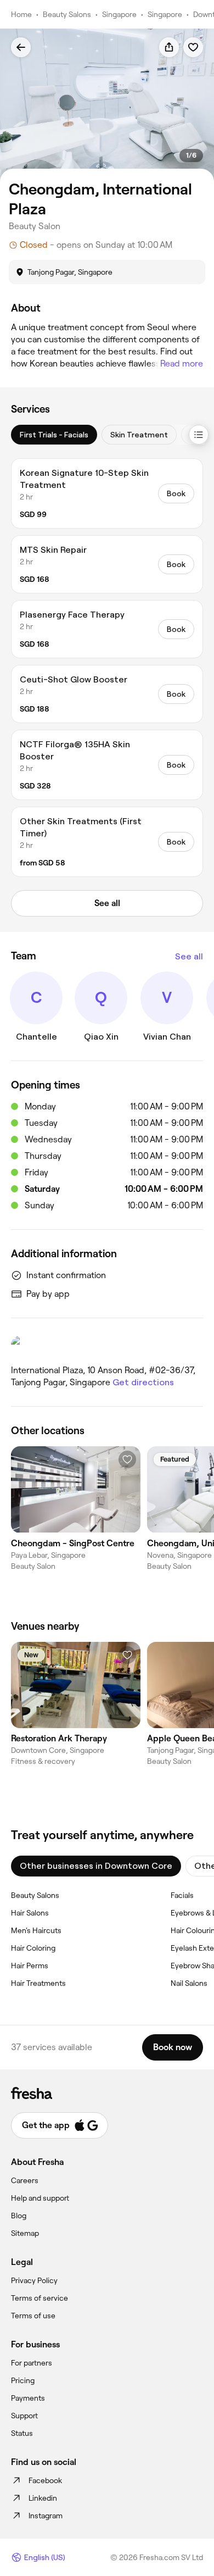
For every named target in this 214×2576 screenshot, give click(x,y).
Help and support (40, 2198)
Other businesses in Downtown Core (96, 1866)
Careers (25, 2180)
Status (22, 2433)
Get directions (143, 1382)
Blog (19, 2216)
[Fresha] (107, 2093)
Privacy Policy (34, 2280)
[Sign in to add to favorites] (193, 47)
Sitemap (25, 2233)
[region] (107, 105)
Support (24, 2416)
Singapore (119, 14)
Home (21, 14)
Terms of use (33, 2316)
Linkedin (43, 2498)
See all (189, 956)
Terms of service (40, 2298)
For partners (32, 2363)
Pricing (23, 2380)
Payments (28, 2398)
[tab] (54, 435)
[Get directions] (107, 1346)
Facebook (45, 2480)
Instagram (46, 2516)
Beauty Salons (67, 14)
